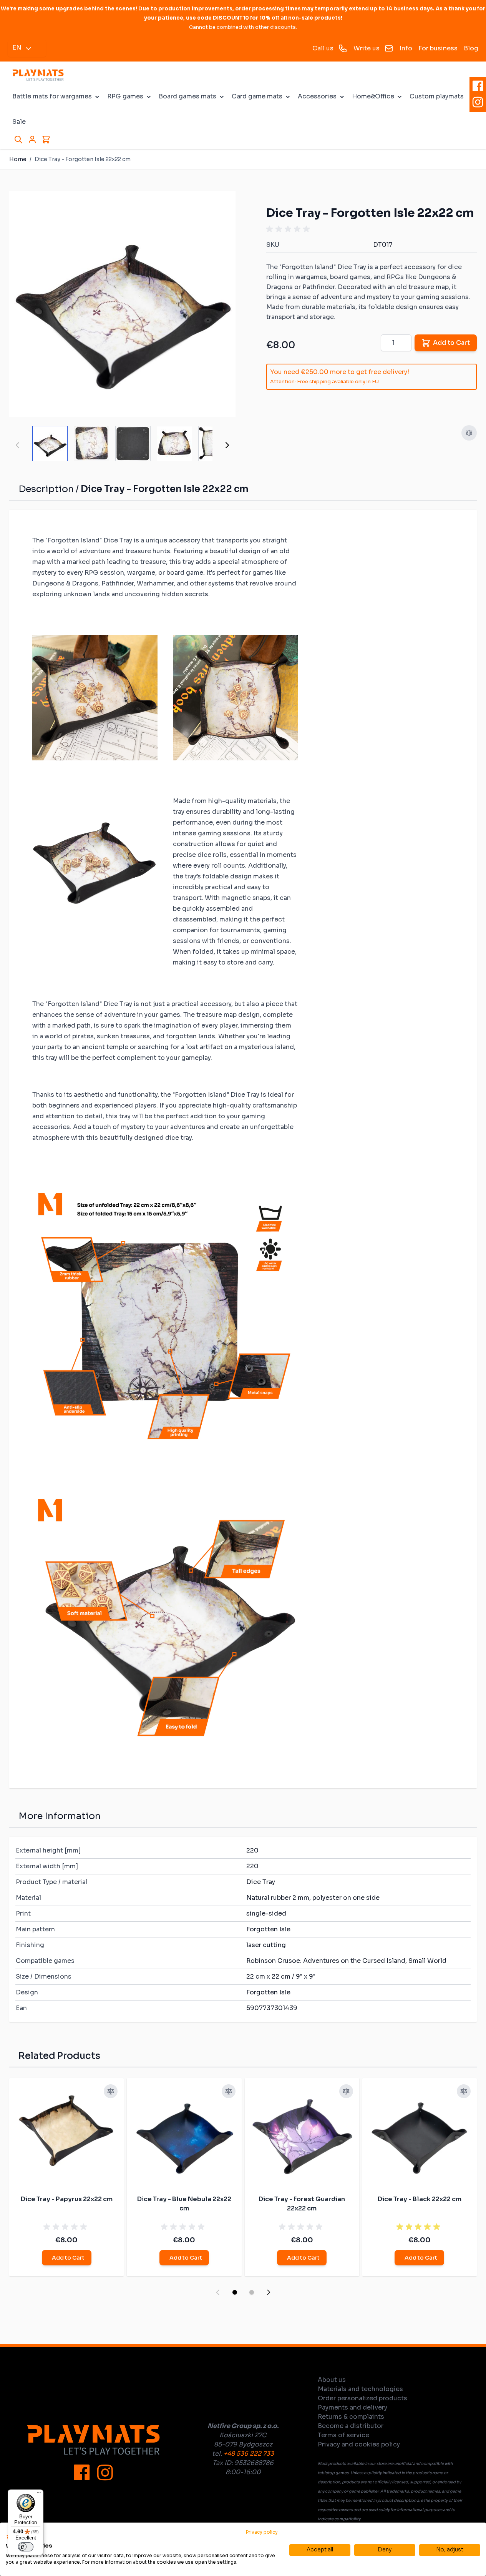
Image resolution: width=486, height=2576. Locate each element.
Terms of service (343, 2435)
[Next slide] (269, 2292)
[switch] (26, 2547)
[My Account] (32, 140)
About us (332, 2380)
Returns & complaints (351, 2417)
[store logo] (38, 75)
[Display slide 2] (252, 2292)
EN (17, 47)
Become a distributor (351, 2426)
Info (406, 48)
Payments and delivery (352, 2407)
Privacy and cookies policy (359, 2444)
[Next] (227, 445)
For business (438, 48)
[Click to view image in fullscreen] (122, 304)
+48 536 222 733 (249, 2454)
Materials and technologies (360, 2389)
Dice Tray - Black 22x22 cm (420, 2199)
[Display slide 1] (235, 2292)
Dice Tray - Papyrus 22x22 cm (67, 2199)
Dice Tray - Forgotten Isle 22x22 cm (83, 159)
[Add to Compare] (469, 433)
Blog (471, 48)
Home (18, 159)
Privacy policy (262, 2532)
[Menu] (39, 2494)
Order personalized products (362, 2398)
